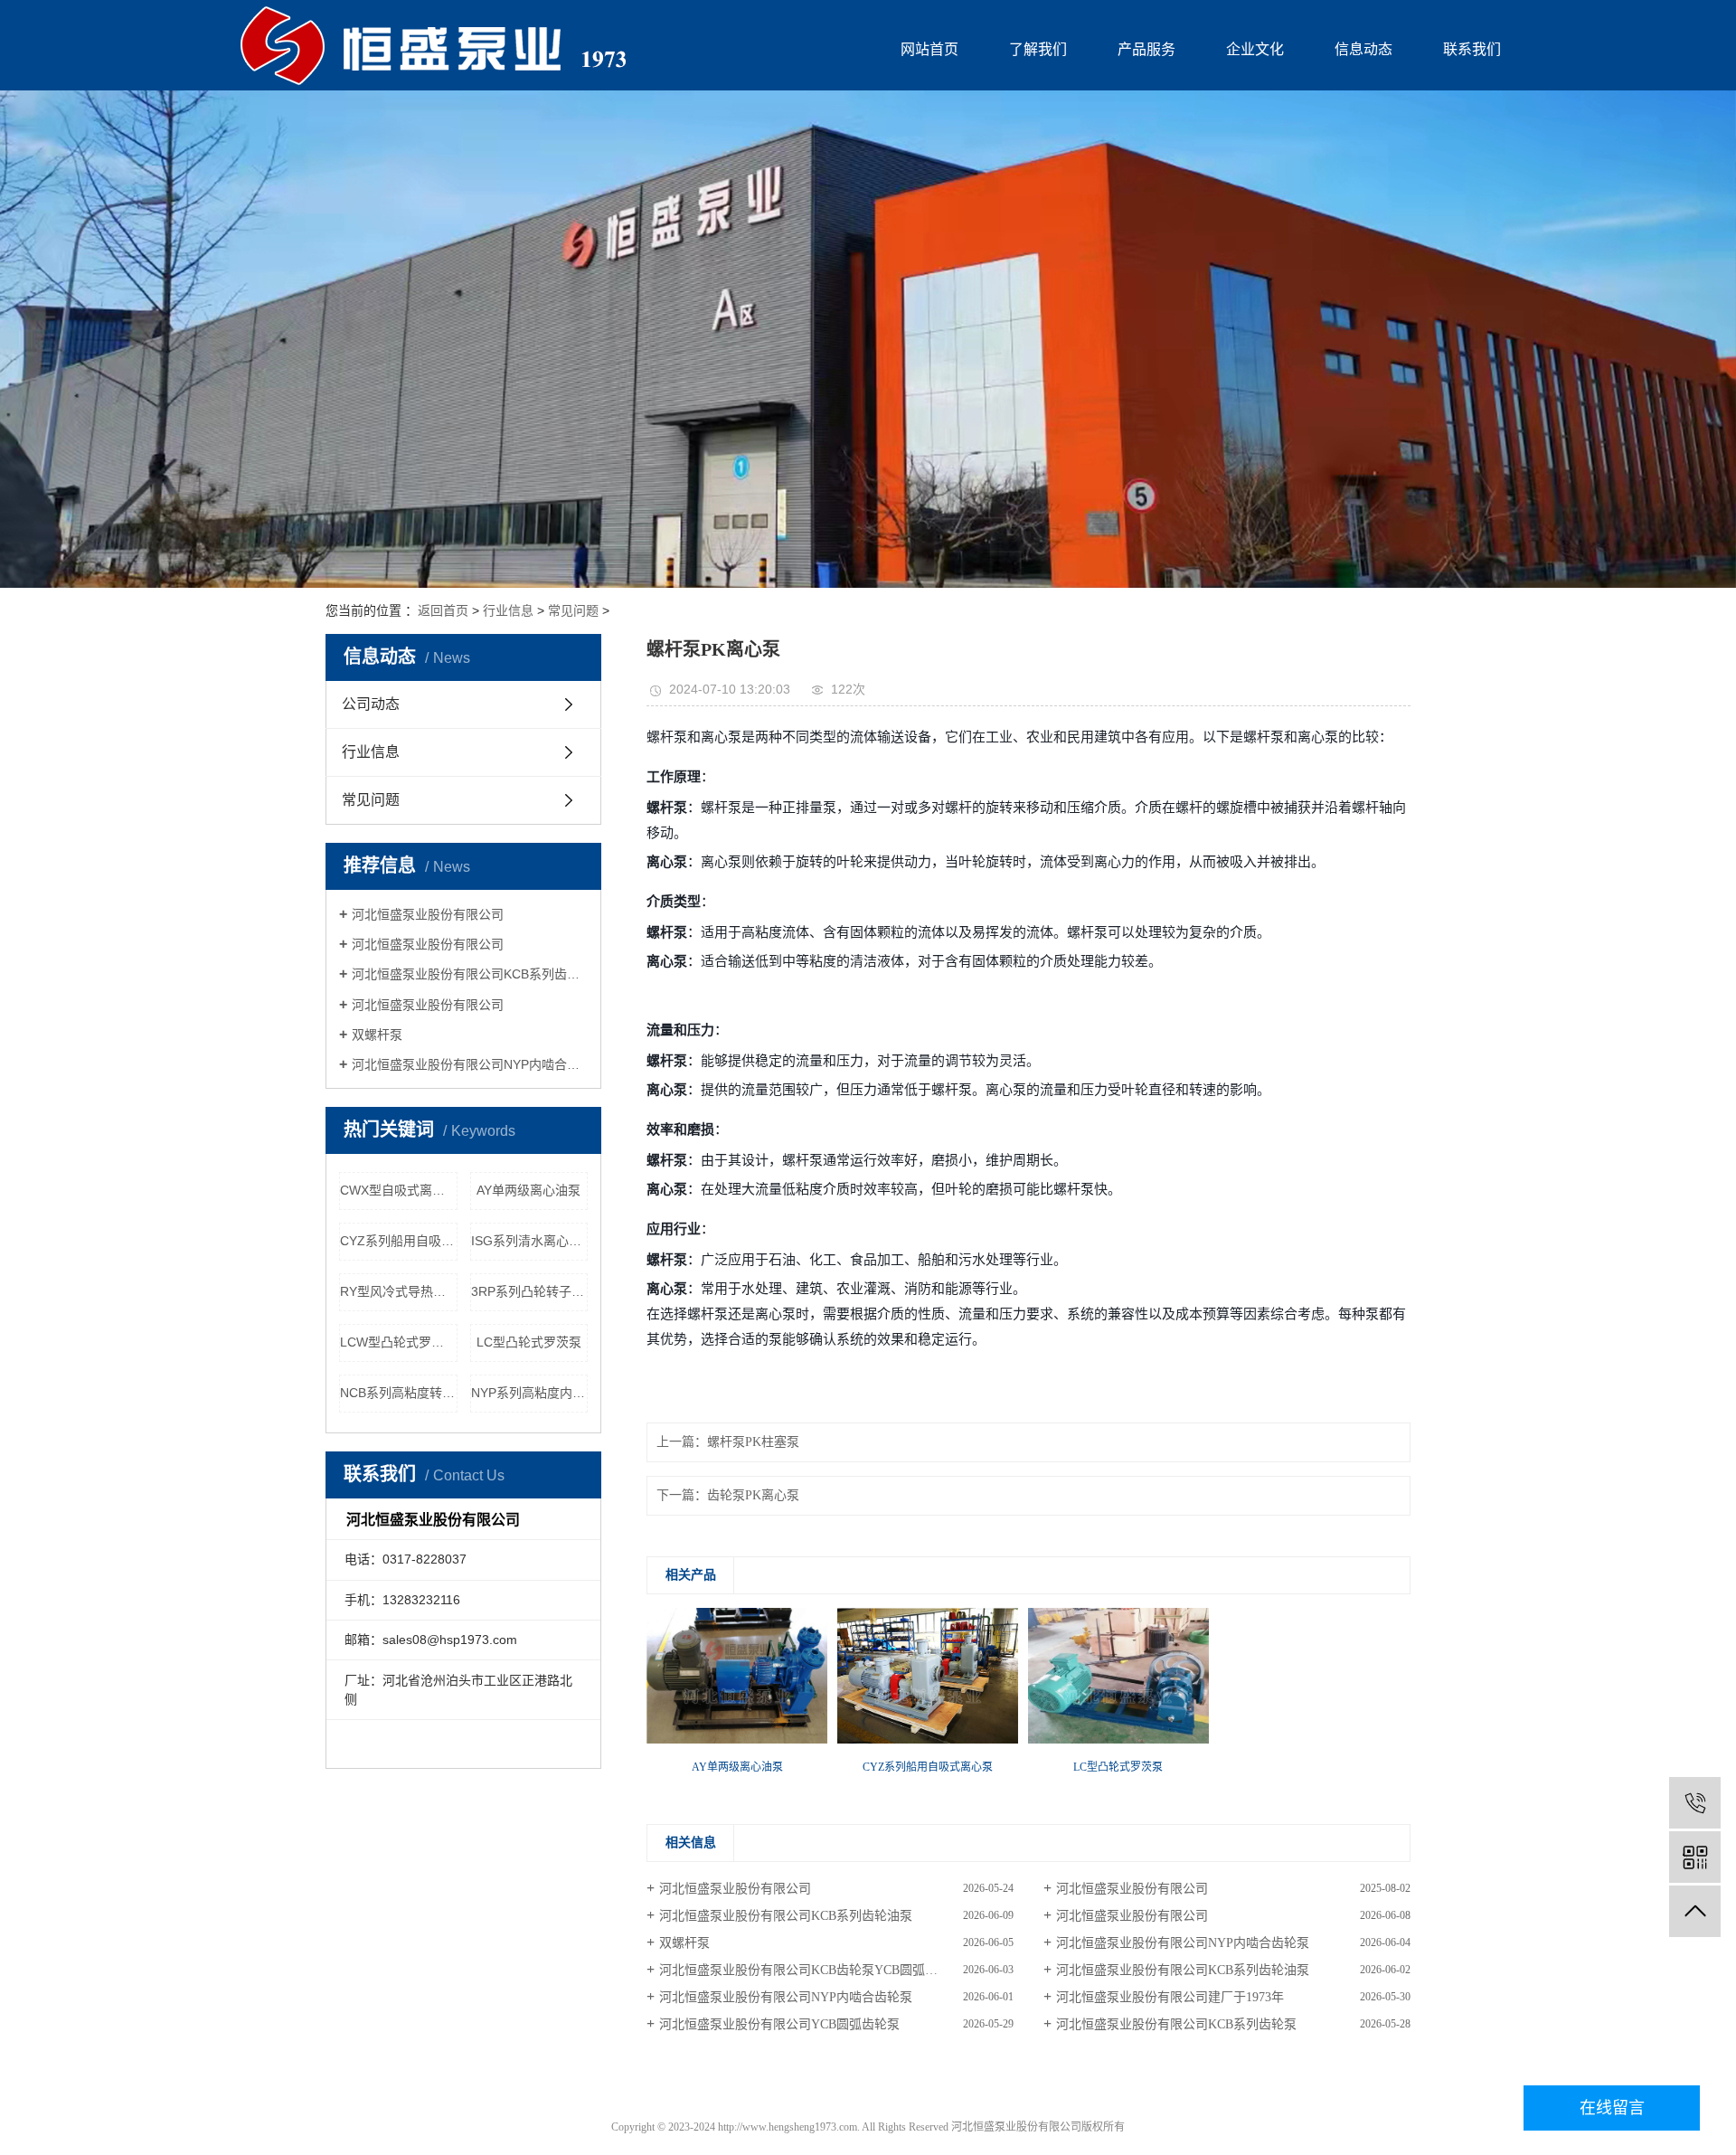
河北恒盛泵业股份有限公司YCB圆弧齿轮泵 (779, 2024)
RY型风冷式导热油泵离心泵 (399, 1291)
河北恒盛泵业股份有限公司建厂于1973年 (1170, 1997)
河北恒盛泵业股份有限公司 (428, 914)
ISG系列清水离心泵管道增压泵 (530, 1241)
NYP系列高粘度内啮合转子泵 (530, 1393)
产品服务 (1146, 49)
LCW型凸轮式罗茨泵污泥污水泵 (399, 1342)
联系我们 (1472, 49)
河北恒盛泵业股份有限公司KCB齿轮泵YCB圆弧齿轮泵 (811, 1970)
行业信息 (508, 610)
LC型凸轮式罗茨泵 (529, 1342)
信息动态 (1363, 49)
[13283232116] (1695, 1803)
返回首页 (443, 610)
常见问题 (573, 610)
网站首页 (929, 49)
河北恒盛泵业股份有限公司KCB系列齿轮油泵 (470, 974)
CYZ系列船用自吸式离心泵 (399, 1241)
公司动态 (371, 704)
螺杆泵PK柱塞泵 (753, 1442)
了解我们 (1038, 49)
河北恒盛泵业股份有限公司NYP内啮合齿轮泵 (470, 1064)
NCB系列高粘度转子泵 (399, 1393)
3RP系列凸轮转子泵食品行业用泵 (530, 1291)
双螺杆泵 (377, 1035)
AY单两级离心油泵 (528, 1190)
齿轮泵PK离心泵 (753, 1495)
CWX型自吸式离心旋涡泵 (399, 1190)
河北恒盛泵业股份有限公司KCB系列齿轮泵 (1176, 2024)
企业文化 (1255, 49)
